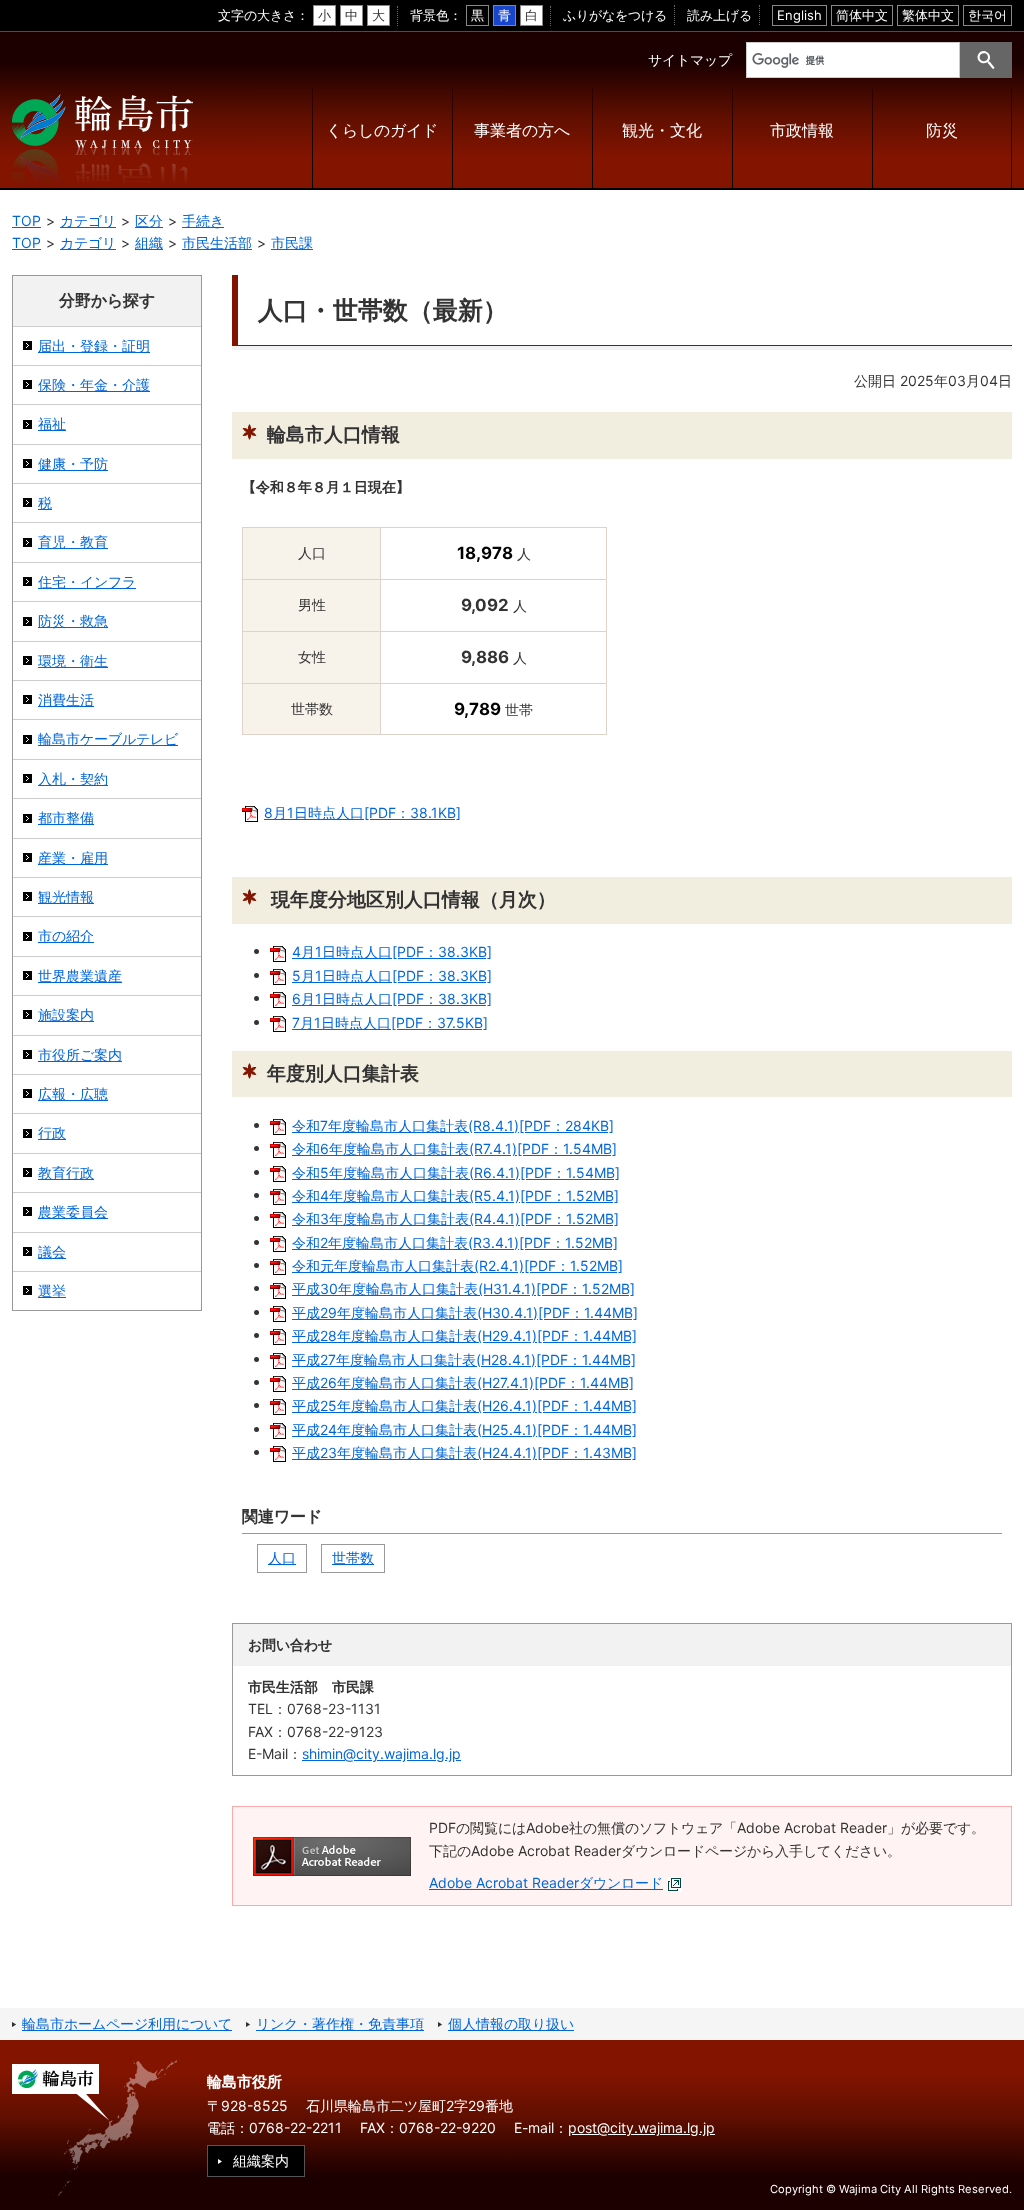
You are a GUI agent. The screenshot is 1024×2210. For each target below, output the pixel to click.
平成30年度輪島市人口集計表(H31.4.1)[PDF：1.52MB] (463, 1288)
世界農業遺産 (80, 975)
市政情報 (802, 130)
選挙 (52, 1290)
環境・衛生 (73, 660)
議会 (52, 1251)
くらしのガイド (382, 130)
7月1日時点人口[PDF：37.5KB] (390, 1022)
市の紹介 (66, 935)
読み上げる (719, 15)
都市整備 (66, 817)
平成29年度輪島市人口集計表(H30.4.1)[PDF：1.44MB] (465, 1312)
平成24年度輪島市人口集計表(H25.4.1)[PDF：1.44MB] (464, 1429)
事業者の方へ (522, 130)
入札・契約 (73, 778)
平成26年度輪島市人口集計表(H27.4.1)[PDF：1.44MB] (463, 1382)
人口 (282, 1557)
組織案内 (261, 2160)
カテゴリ (88, 220)
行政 (52, 1132)
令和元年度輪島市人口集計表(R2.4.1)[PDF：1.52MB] (457, 1265)
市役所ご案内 (80, 1054)
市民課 (292, 242)
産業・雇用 (73, 857)
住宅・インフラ (87, 581)
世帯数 (353, 1557)
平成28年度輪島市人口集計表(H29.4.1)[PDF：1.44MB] (464, 1335)
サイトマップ (690, 59)
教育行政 (66, 1172)
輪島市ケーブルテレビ (108, 738)
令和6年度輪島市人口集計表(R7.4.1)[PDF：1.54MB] (454, 1148)
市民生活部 (217, 242)
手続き (203, 220)
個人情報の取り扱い (511, 2023)
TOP (26, 220)
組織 (149, 242)
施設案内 (66, 1014)
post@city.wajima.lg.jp (641, 2127)
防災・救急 (73, 620)
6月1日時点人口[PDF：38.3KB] (392, 998)
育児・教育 (73, 541)
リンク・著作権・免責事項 (340, 2023)
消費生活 (66, 699)
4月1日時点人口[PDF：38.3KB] (392, 951)
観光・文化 (662, 130)
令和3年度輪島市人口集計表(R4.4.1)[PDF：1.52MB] (455, 1218)
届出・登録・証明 (94, 345)
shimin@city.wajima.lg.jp (381, 1753)
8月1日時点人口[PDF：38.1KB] (362, 812)
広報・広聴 (73, 1093)
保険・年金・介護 (94, 384)
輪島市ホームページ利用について (127, 2023)
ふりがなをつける (615, 15)
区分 (149, 220)
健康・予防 (73, 463)
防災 (942, 130)
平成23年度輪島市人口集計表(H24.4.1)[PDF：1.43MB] (464, 1452)
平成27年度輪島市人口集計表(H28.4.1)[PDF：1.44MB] (464, 1359)
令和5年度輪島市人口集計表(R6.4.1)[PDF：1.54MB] (456, 1172)
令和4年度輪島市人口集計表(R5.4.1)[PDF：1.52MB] (455, 1195)
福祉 (52, 423)
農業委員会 (73, 1211)
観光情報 (66, 896)
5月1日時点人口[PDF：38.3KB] (392, 975)
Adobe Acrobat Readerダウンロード (546, 1882)
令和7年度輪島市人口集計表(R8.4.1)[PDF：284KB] (453, 1125)
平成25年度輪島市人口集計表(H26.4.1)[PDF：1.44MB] (464, 1405)
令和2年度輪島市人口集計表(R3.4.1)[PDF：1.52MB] (455, 1242)
